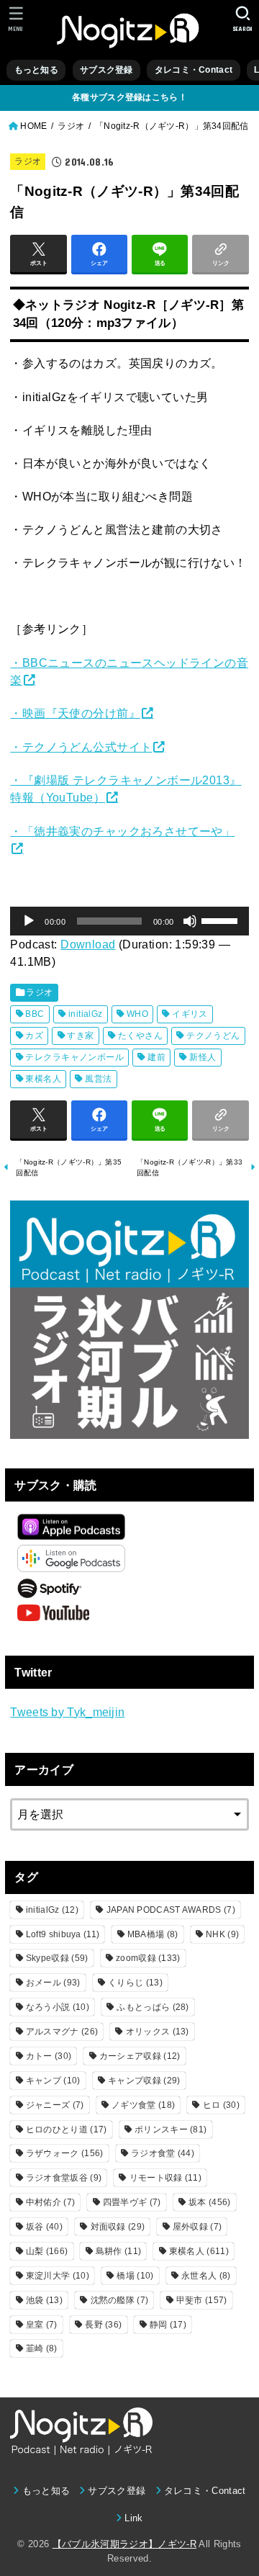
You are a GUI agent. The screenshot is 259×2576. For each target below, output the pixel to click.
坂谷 (44, 2227)
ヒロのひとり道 (67, 2130)
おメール (53, 1983)
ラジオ (28, 161)
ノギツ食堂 (143, 2105)
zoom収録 (148, 1958)
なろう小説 (58, 2007)
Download (88, 944)
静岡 (168, 2325)
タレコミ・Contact (194, 70)
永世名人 (206, 2276)
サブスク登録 (106, 70)
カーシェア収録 (140, 2056)
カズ (34, 1036)
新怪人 (203, 1057)
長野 (103, 2325)
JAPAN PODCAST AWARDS (171, 1910)
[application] (129, 921)
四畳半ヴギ (132, 2202)
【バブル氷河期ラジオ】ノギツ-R (124, 2544)
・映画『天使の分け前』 (75, 713)
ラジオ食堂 (163, 2153)
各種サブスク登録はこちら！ (129, 97)
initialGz (86, 1014)
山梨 (47, 2251)
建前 (156, 1057)
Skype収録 (57, 1958)
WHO (137, 1014)
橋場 (135, 2276)
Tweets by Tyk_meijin (67, 1712)
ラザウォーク (65, 2153)
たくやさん (140, 1036)
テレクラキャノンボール (74, 1057)
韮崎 (42, 2348)
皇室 (42, 2325)
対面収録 (118, 2227)
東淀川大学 (58, 2276)
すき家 (80, 1036)
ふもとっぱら (153, 2007)
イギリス (190, 1014)
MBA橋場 (153, 1934)
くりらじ (135, 1983)
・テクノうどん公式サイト (81, 747)
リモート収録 (165, 2178)
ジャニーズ (55, 2105)
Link (133, 2518)
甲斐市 (202, 2300)
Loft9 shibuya (63, 1934)
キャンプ (53, 2081)
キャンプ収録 (144, 2081)
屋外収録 (197, 2227)
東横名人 (43, 1079)
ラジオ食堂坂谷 (64, 2178)
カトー (49, 2056)
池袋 (44, 2300)
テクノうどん (213, 1036)
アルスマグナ (62, 2032)
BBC (35, 1014)
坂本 (209, 2202)
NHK (222, 1934)
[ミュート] (190, 921)
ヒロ (221, 2105)
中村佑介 (50, 2202)
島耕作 (118, 2251)
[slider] (222, 920)
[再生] (29, 921)
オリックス (158, 2032)
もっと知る (36, 70)
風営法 (98, 1079)
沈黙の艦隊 (120, 2300)
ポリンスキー (171, 2130)
